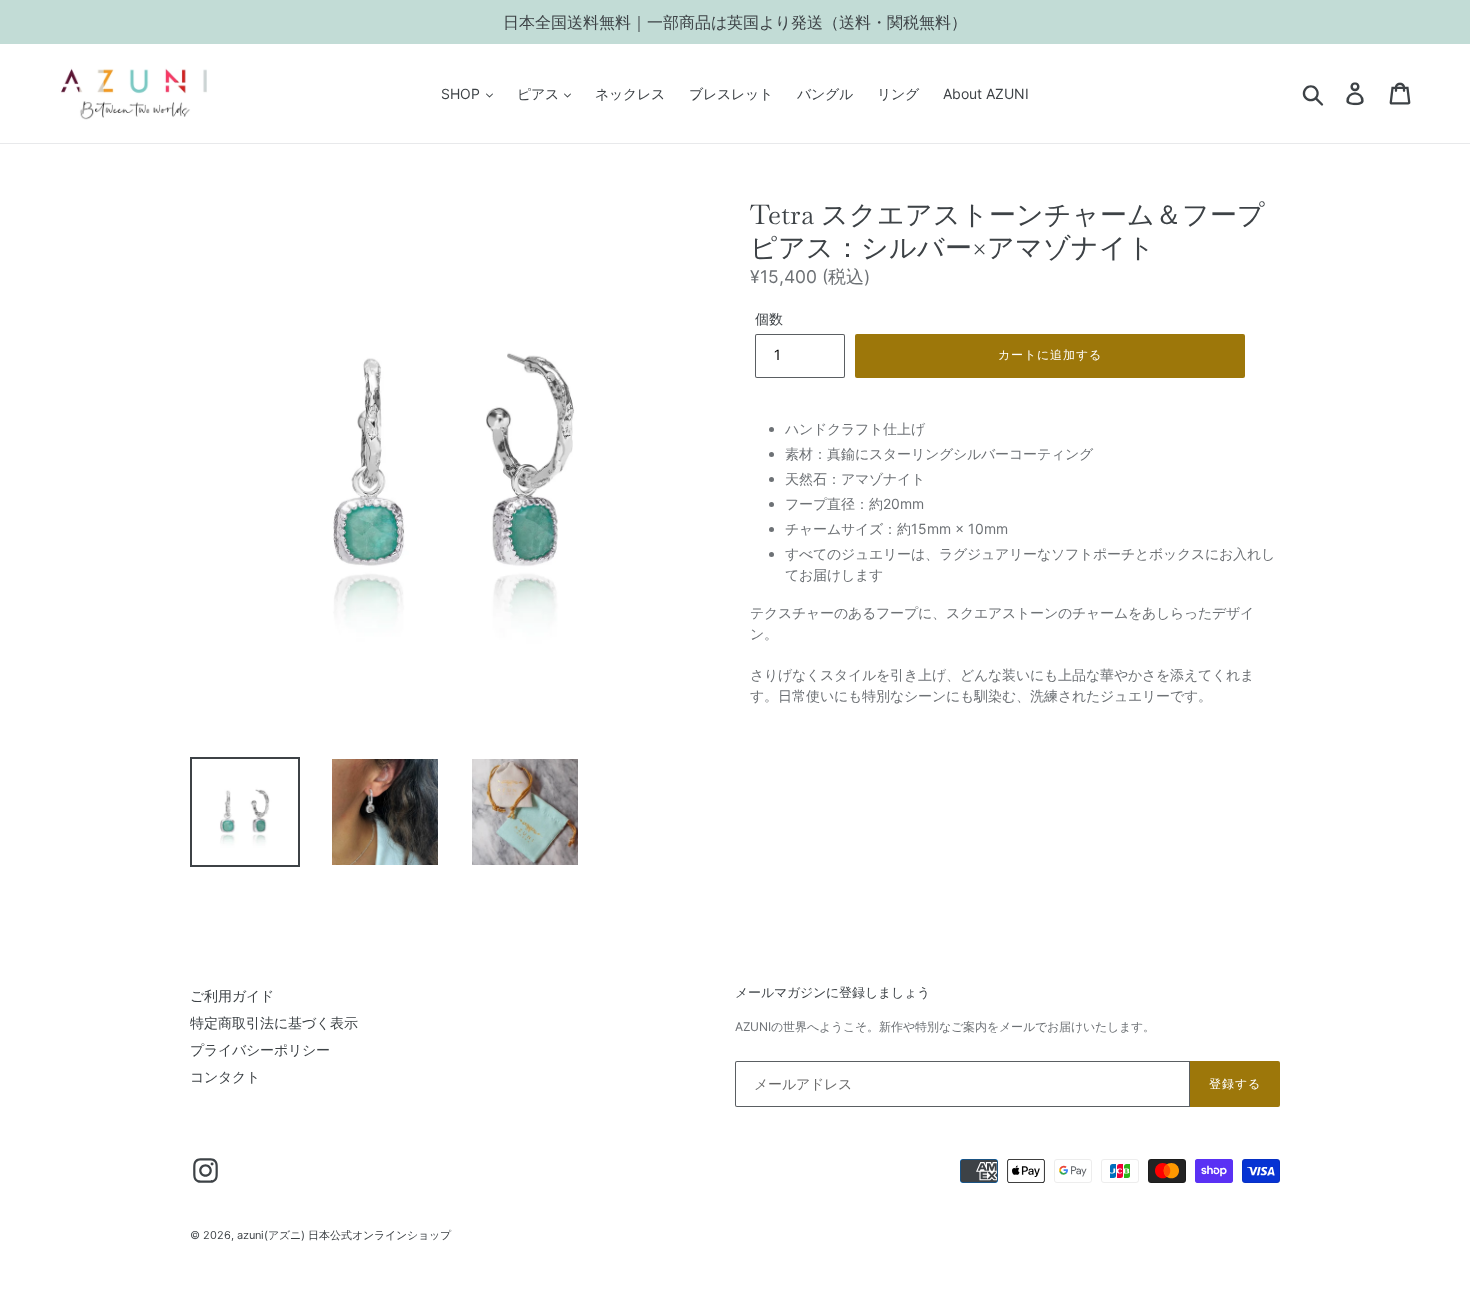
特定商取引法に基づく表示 (274, 1022)
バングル (825, 93)
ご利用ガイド (232, 995)
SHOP (462, 93)
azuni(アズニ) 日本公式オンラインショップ (344, 1235)
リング (898, 93)
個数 (769, 318)
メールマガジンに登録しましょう (832, 993)
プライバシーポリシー (260, 1049)
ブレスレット (731, 93)
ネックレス (630, 93)
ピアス (540, 93)
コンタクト (225, 1076)
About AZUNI (986, 93)
